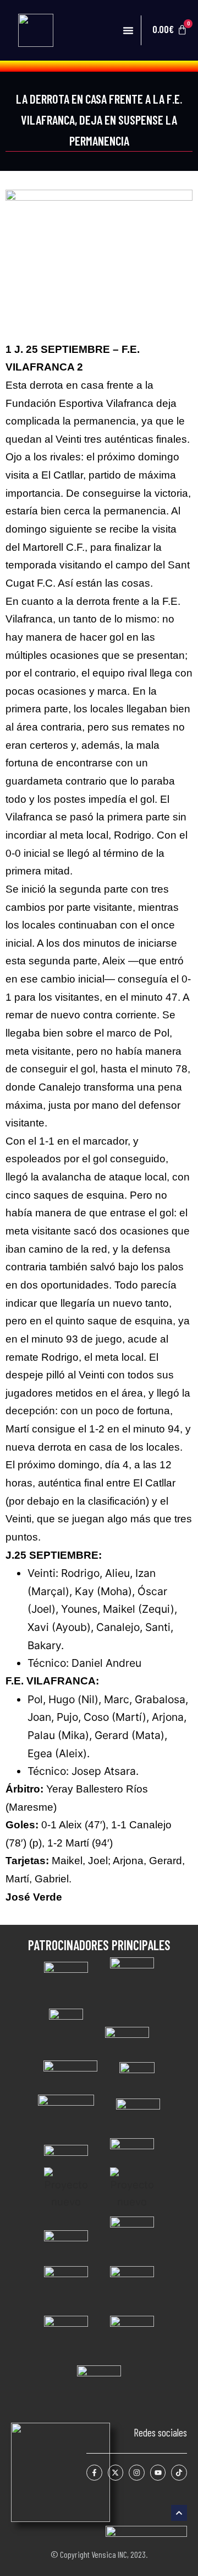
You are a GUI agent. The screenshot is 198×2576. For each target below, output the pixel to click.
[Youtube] (158, 2473)
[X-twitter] (116, 2473)
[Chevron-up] (179, 2513)
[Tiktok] (179, 2473)
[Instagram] (137, 2473)
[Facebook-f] (94, 2473)
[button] (128, 30)
